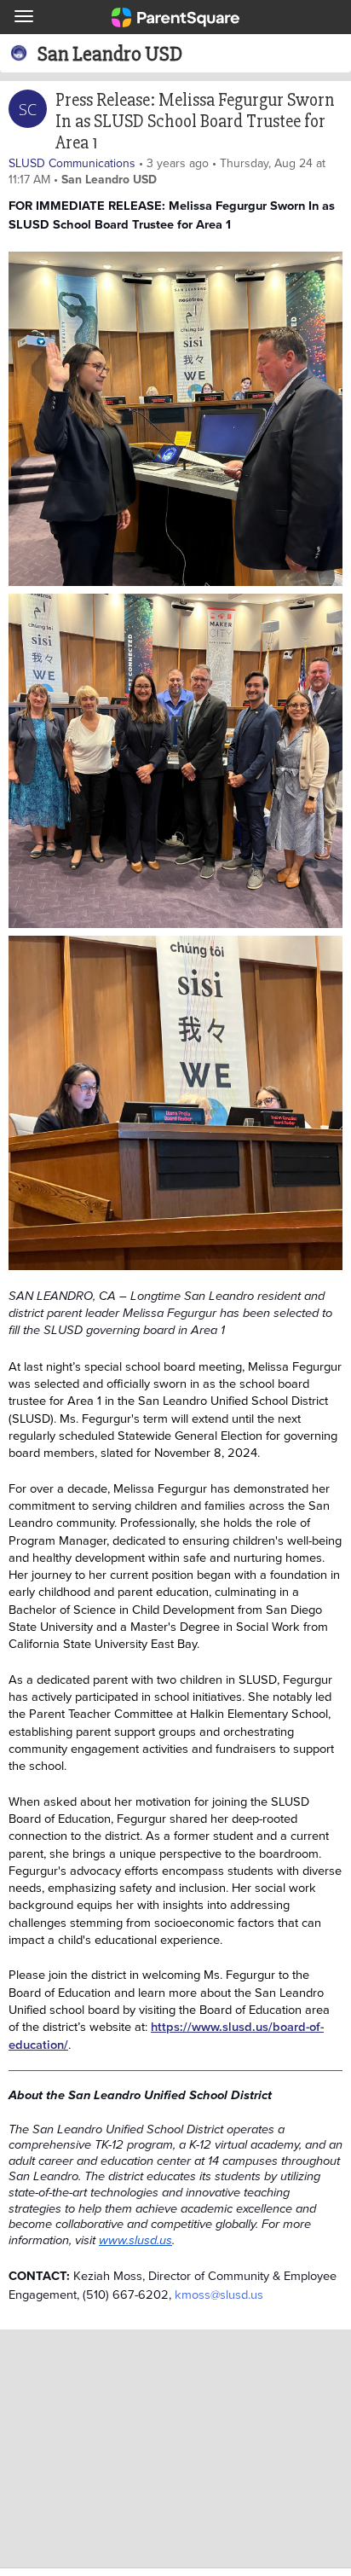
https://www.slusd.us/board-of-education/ (166, 2035)
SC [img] (28, 109)
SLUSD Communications (72, 163)
